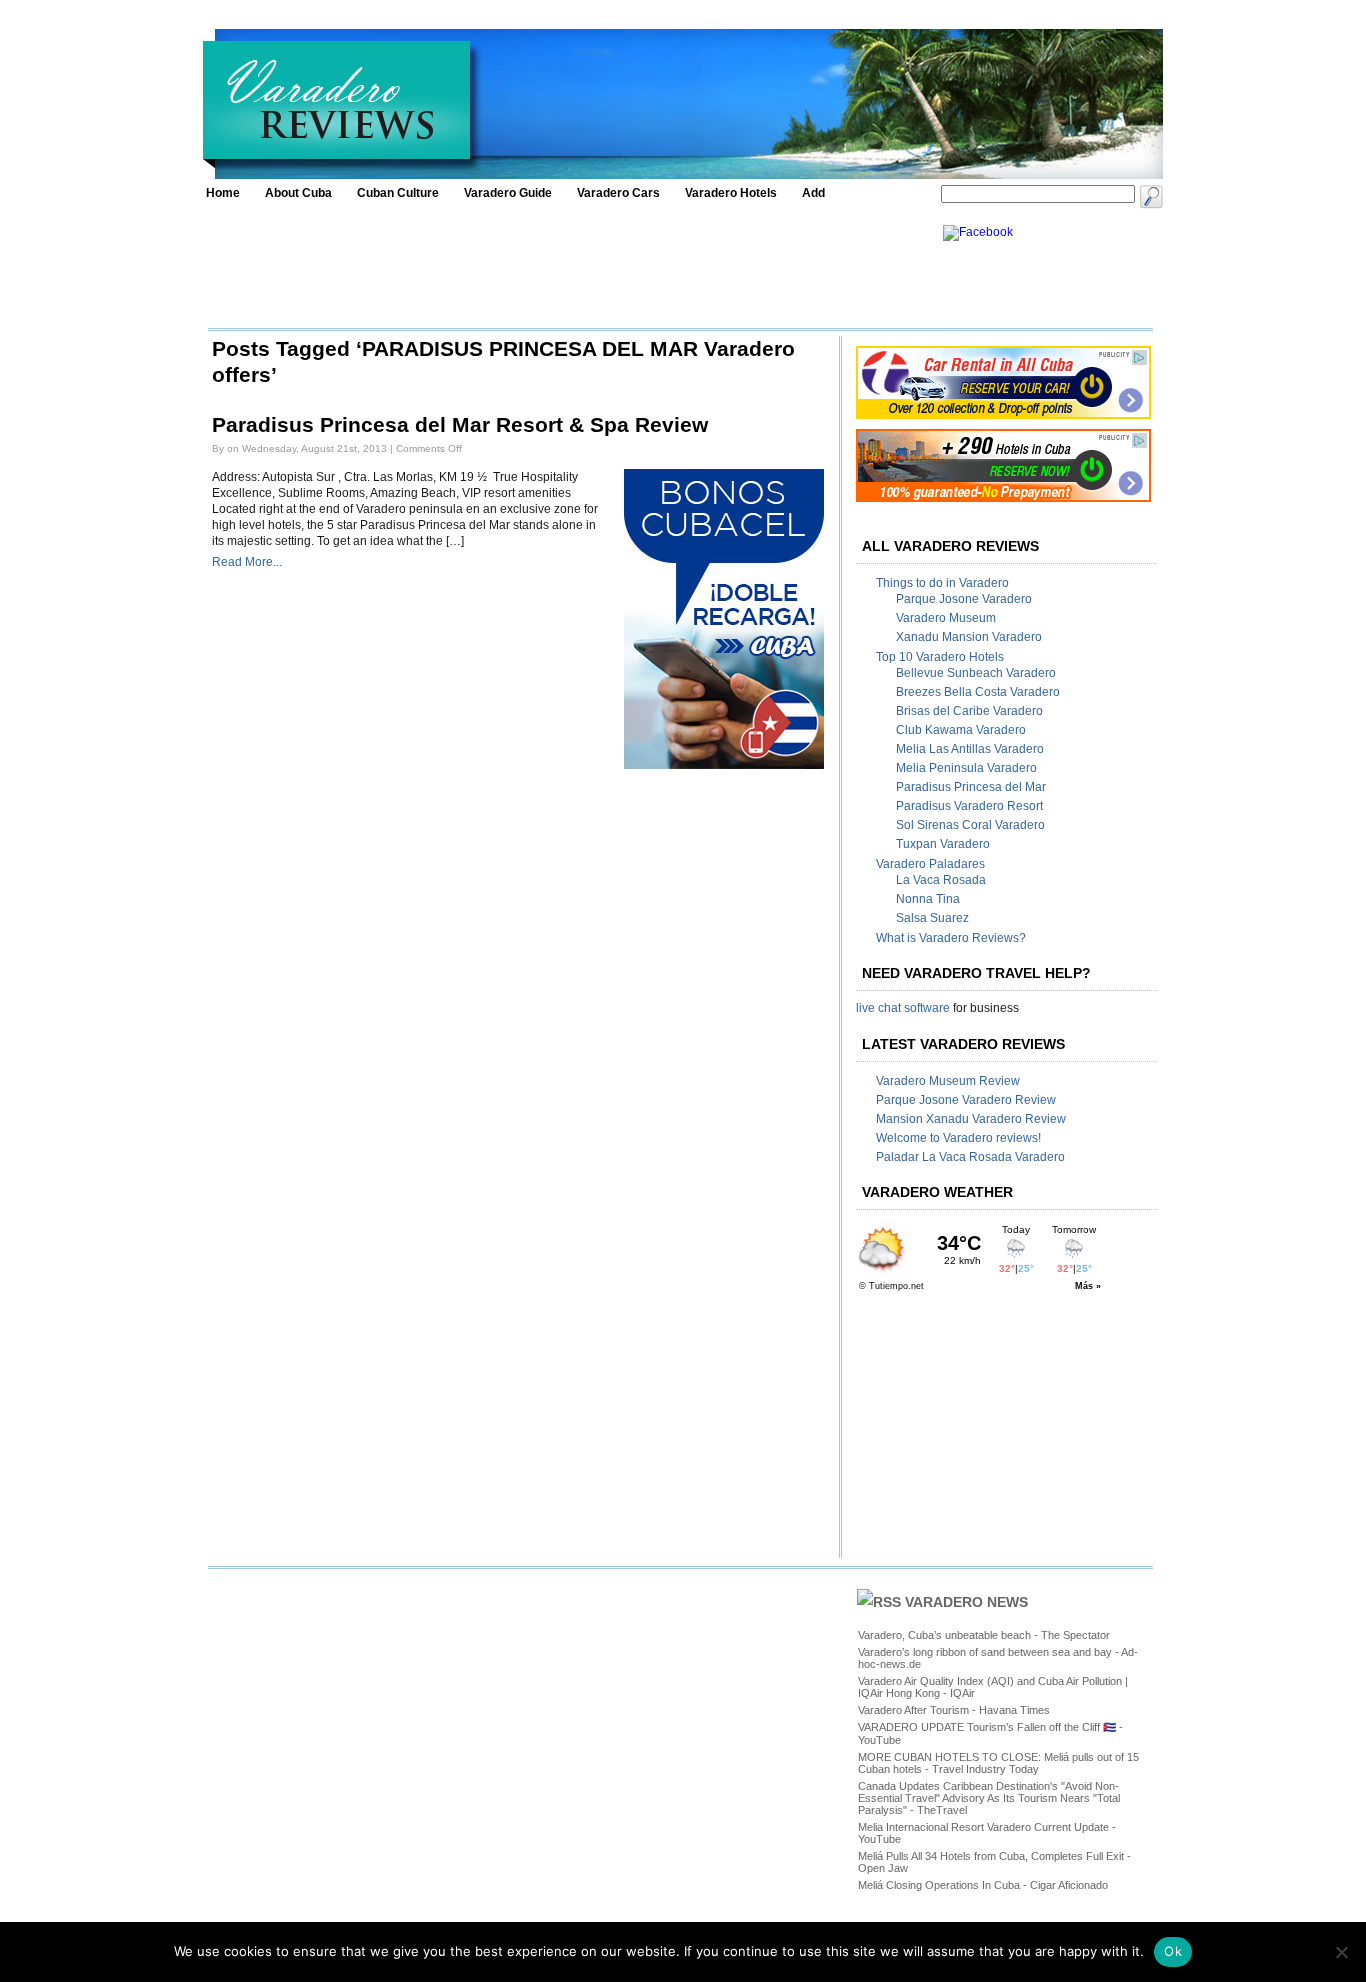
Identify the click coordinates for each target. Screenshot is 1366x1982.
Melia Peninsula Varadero (966, 768)
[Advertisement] (570, 270)
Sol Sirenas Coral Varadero (970, 825)
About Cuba (298, 193)
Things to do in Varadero (942, 583)
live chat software (903, 1008)
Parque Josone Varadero (964, 599)
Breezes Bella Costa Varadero (978, 692)
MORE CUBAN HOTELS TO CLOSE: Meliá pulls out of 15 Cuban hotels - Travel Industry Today (998, 1763)
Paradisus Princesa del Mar (971, 787)
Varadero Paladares (930, 864)
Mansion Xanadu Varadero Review (971, 1119)
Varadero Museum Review (948, 1081)
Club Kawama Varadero (961, 730)
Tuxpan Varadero (943, 844)
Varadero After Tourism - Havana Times (954, 1710)
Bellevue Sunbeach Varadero (976, 673)
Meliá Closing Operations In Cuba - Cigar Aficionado (983, 1885)
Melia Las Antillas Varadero (970, 749)
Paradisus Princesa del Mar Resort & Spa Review (460, 425)
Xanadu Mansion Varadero (969, 637)
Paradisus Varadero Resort (969, 806)
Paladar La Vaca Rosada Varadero (970, 1157)
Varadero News (966, 1602)
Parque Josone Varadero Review (966, 1100)
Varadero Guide (508, 193)
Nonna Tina (928, 899)
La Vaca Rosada (941, 880)
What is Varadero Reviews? (951, 938)
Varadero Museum (946, 618)
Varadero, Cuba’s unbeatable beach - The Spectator (984, 1635)
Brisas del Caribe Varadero (969, 711)
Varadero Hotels (731, 193)
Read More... (247, 562)
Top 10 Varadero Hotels (940, 657)
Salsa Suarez (932, 918)
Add (813, 193)
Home (223, 193)
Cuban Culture (398, 193)
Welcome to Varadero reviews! (958, 1138)
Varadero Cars (618, 193)
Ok (1173, 1951)
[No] (1341, 1952)
